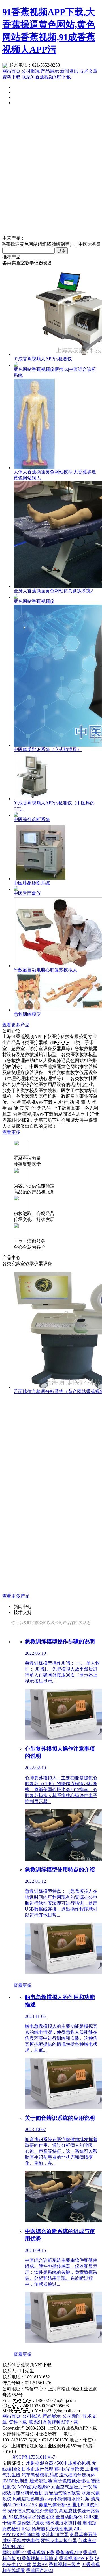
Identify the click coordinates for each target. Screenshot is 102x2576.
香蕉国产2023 (40, 2570)
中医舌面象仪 (27, 893)
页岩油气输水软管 (62, 2493)
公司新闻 (72, 2416)
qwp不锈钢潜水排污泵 (67, 2499)
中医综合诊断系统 (32, 819)
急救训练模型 (27, 1014)
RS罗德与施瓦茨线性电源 (47, 2529)
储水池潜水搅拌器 (63, 2523)
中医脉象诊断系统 (32, 883)
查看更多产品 (16, 1025)
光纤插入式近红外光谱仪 (33, 2511)
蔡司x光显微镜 (69, 2469)
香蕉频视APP (69, 2553)
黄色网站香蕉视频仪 (34, 601)
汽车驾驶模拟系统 (40, 2475)
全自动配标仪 (69, 2517)
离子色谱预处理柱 (71, 2481)
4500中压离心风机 (73, 2463)
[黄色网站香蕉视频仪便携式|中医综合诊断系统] (16, 365)
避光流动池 (41, 2481)
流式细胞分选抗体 (77, 2475)
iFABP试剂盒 (15, 2481)
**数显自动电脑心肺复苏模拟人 (45, 970)
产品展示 (50, 71)
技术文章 (88, 71)
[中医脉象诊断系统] (43, 879)
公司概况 (31, 71)
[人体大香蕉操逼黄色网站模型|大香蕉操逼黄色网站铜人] (34, 468)
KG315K (29, 2505)
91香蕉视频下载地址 (37, 2559)
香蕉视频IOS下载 (76, 2559)
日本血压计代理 (37, 2469)
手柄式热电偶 (26, 2541)
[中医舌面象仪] (16, 889)
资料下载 (11, 77)
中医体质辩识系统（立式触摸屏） (48, 749)
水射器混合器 (40, 2463)
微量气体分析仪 (55, 2505)
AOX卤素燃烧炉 (33, 2487)
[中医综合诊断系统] (16, 815)
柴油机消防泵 (55, 2535)
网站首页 (11, 71)
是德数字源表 (31, 2523)
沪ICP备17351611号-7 (34, 2457)
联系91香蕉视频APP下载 (46, 77)
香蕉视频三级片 (65, 2564)
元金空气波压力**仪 (71, 2487)
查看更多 (11, 1132)
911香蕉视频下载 (37, 2553)
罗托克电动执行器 (59, 2541)
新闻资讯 (69, 71)
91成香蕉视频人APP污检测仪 (43, 359)
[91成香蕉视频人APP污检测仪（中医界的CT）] (33, 799)
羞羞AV (40, 2564)
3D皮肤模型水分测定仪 (31, 2517)
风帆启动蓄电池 (28, 2499)
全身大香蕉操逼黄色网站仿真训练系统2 (53, 591)
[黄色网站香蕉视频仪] (16, 597)
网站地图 (11, 2553)
